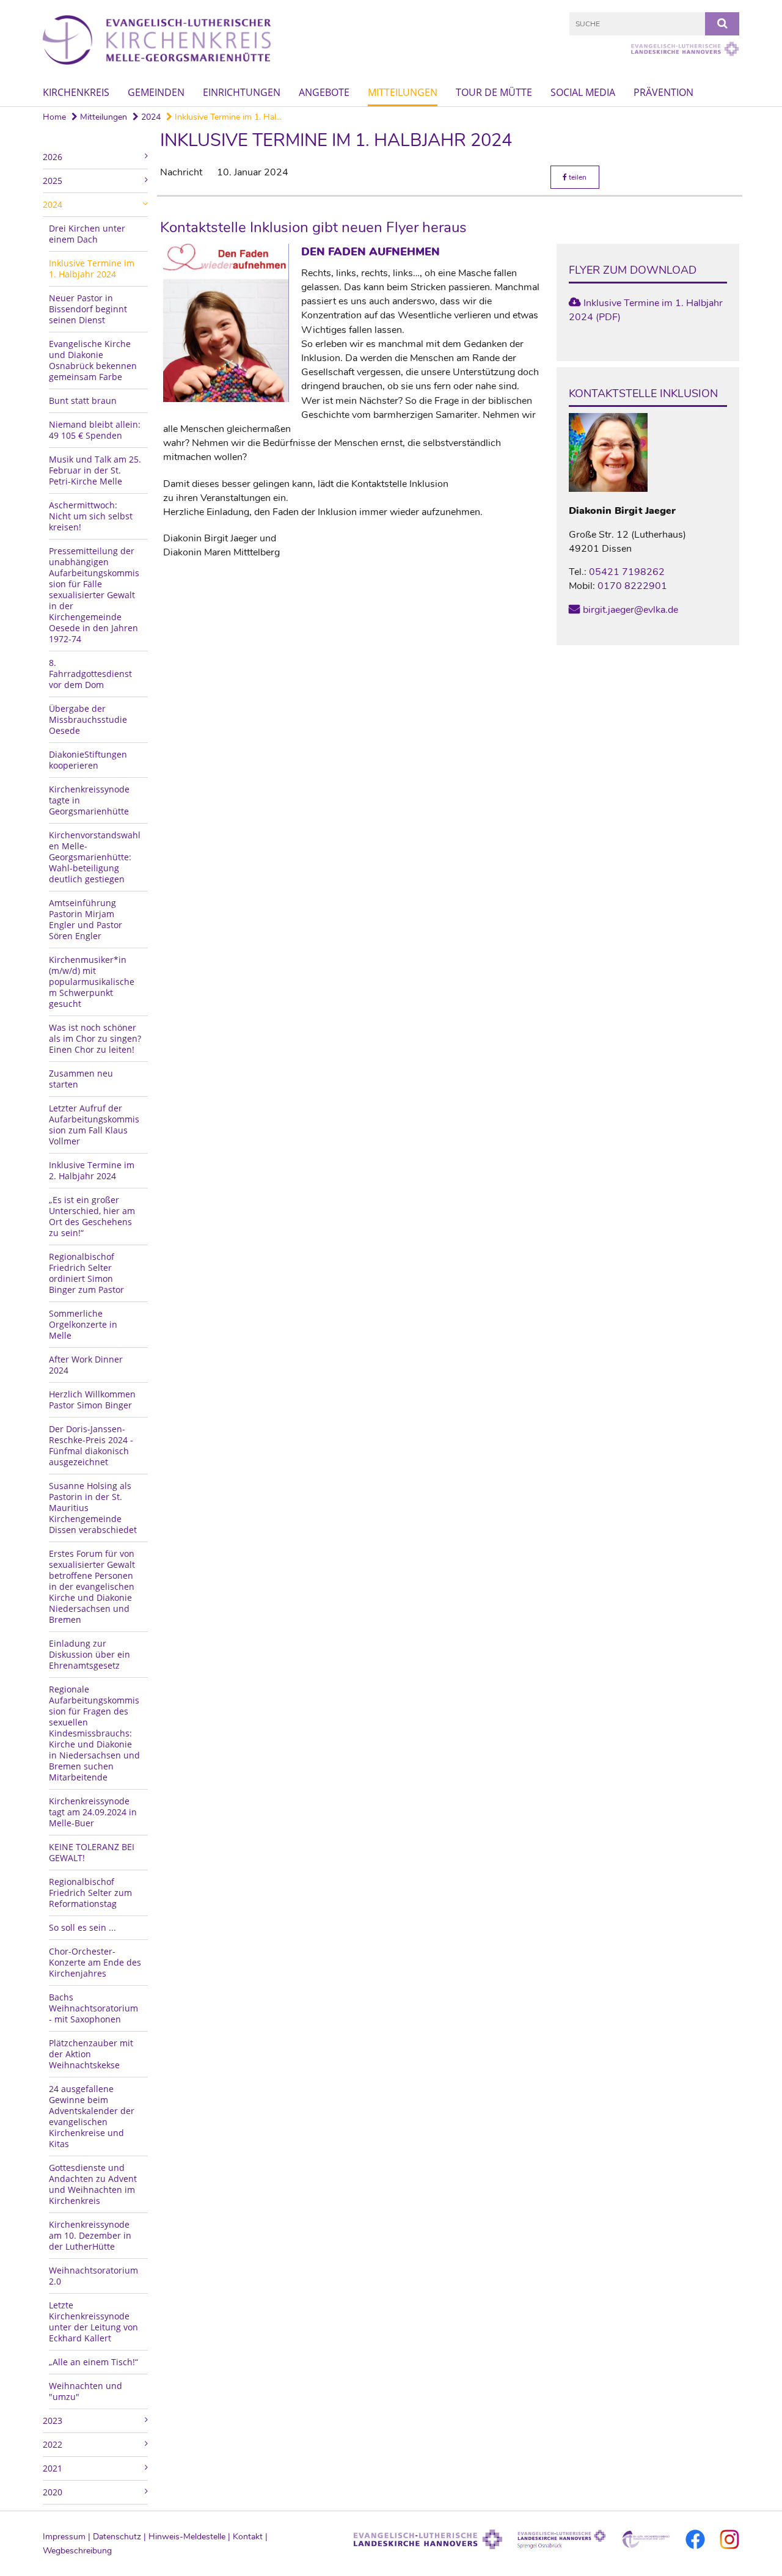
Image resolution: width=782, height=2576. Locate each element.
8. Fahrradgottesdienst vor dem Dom (90, 674)
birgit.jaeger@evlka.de (630, 610)
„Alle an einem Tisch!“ (93, 2362)
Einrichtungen (242, 92)
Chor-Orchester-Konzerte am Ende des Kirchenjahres (95, 1962)
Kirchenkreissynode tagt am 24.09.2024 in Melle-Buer (93, 1812)
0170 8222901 (632, 586)
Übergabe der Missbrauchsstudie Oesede (88, 719)
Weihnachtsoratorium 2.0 (93, 2276)
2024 (150, 117)
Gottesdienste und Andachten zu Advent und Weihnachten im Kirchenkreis (93, 2184)
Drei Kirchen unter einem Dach (87, 234)
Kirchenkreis (76, 92)
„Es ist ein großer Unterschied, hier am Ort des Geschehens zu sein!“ (92, 1216)
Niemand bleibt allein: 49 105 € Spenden (95, 430)
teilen (577, 177)
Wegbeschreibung (77, 2551)
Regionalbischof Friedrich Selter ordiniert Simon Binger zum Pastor (86, 1273)
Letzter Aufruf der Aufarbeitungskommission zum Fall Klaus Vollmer (94, 1125)
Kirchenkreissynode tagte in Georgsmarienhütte (89, 800)
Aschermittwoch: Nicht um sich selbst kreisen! (91, 516)
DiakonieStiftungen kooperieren (88, 760)
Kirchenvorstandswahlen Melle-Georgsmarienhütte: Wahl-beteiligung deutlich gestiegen (95, 857)
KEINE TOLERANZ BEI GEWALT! (92, 1852)
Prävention (663, 92)
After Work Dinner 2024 (86, 1365)
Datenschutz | (121, 2537)
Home (54, 117)
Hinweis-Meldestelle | (191, 2537)
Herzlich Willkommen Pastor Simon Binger (92, 1400)
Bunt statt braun (83, 401)
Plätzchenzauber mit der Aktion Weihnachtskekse (91, 2054)
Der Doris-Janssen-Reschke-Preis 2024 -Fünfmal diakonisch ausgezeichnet (91, 1445)
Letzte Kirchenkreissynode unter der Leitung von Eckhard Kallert (93, 2322)
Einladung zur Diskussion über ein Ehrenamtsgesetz (90, 1654)
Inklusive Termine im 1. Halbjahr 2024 (92, 269)
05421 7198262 (627, 572)
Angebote (324, 92)
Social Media (583, 92)
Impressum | (68, 2537)
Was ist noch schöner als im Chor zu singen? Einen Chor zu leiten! (95, 1038)
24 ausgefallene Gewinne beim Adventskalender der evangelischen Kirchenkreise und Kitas (92, 2116)
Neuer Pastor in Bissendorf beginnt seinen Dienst (88, 309)
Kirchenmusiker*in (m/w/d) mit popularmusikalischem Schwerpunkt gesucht (92, 982)
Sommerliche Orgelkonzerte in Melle (83, 1324)
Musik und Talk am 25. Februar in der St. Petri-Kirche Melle (95, 470)
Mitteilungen (403, 92)
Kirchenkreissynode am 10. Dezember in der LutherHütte (90, 2235)
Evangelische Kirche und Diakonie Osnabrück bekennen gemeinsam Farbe (93, 360)
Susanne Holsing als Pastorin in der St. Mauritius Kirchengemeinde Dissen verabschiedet (93, 1508)
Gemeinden (156, 92)
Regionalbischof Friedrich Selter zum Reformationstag (90, 1893)
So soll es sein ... (82, 1927)
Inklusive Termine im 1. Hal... (227, 117)
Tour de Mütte (494, 92)
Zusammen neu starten (81, 1079)
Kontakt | (250, 2537)
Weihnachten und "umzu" (86, 2391)
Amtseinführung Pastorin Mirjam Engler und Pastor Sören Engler (86, 919)
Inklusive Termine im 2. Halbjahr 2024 (92, 1170)
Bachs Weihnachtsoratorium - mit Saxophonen (93, 2008)
